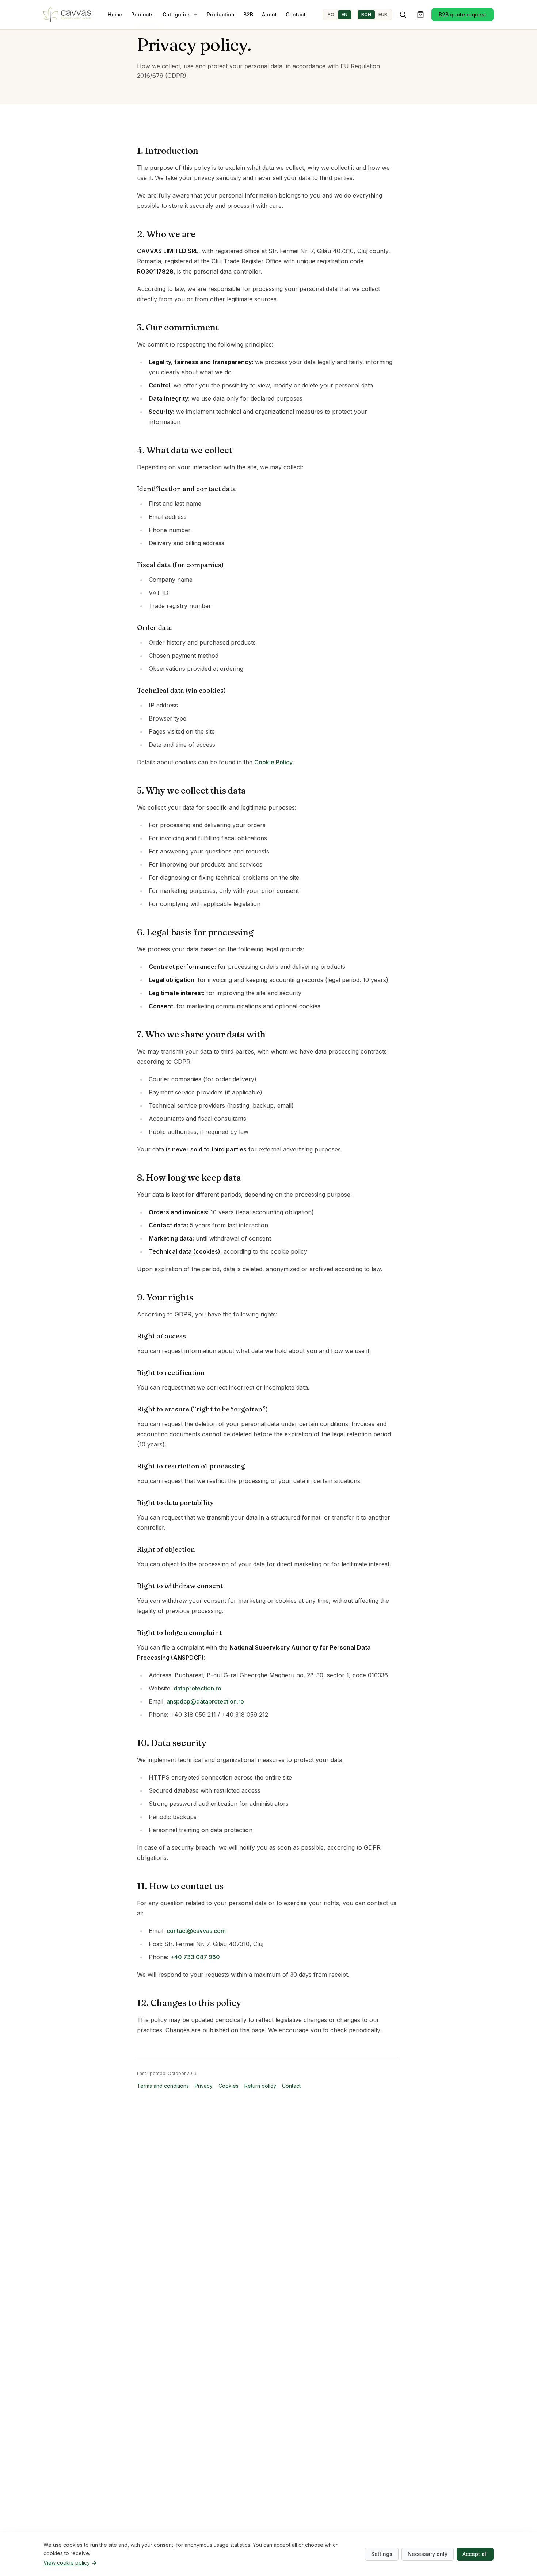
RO (331, 14)
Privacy (204, 2086)
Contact (296, 14)
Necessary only (428, 2554)
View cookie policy (67, 2563)
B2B (248, 14)
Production (221, 14)
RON (366, 14)
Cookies (228, 2086)
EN (344, 14)
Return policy (260, 2086)
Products (142, 14)
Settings (382, 2554)
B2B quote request (462, 14)
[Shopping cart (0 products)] (420, 15)
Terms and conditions (163, 2086)
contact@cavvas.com (196, 1931)
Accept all (475, 2554)
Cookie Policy (273, 762)
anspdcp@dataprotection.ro (205, 1701)
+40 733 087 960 (195, 1957)
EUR (383, 14)
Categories (177, 14)
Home (115, 14)
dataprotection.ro (197, 1688)
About (269, 14)
